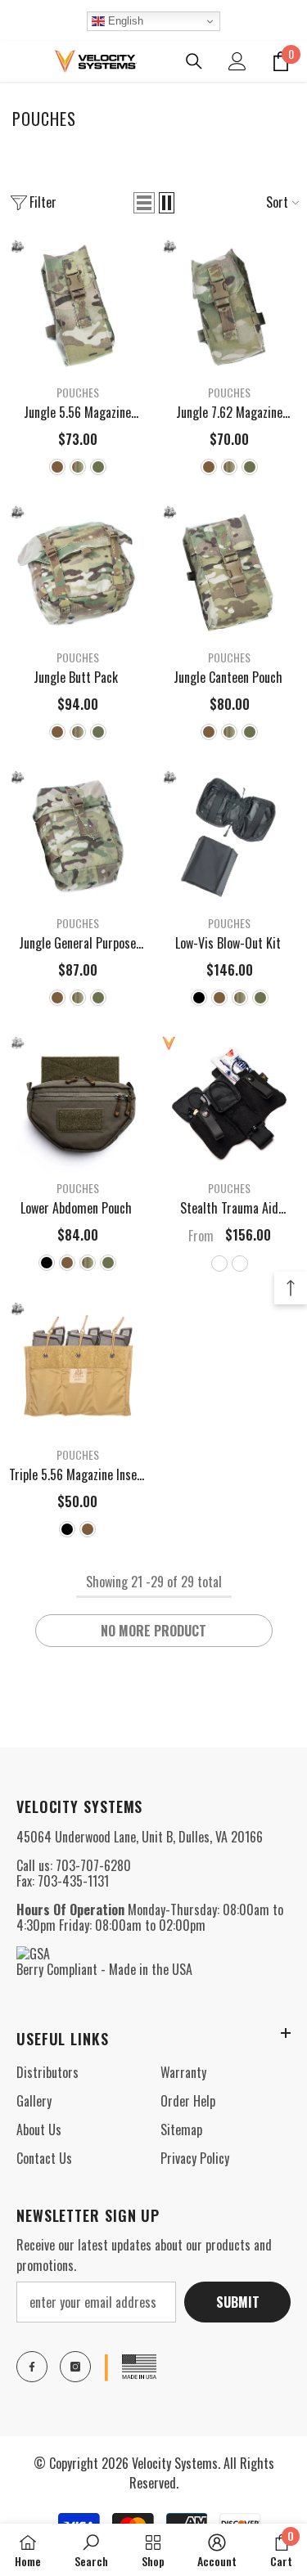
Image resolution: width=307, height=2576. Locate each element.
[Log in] (237, 61)
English (124, 21)
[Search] (194, 61)
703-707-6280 (93, 1865)
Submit (238, 2302)
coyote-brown (57, 467)
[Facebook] (32, 2367)
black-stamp (219, 1263)
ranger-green (98, 467)
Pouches (78, 392)
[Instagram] (75, 2367)
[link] (91, 2550)
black (199, 998)
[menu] (18, 61)
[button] (144, 203)
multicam (78, 467)
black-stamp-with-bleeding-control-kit (240, 1263)
